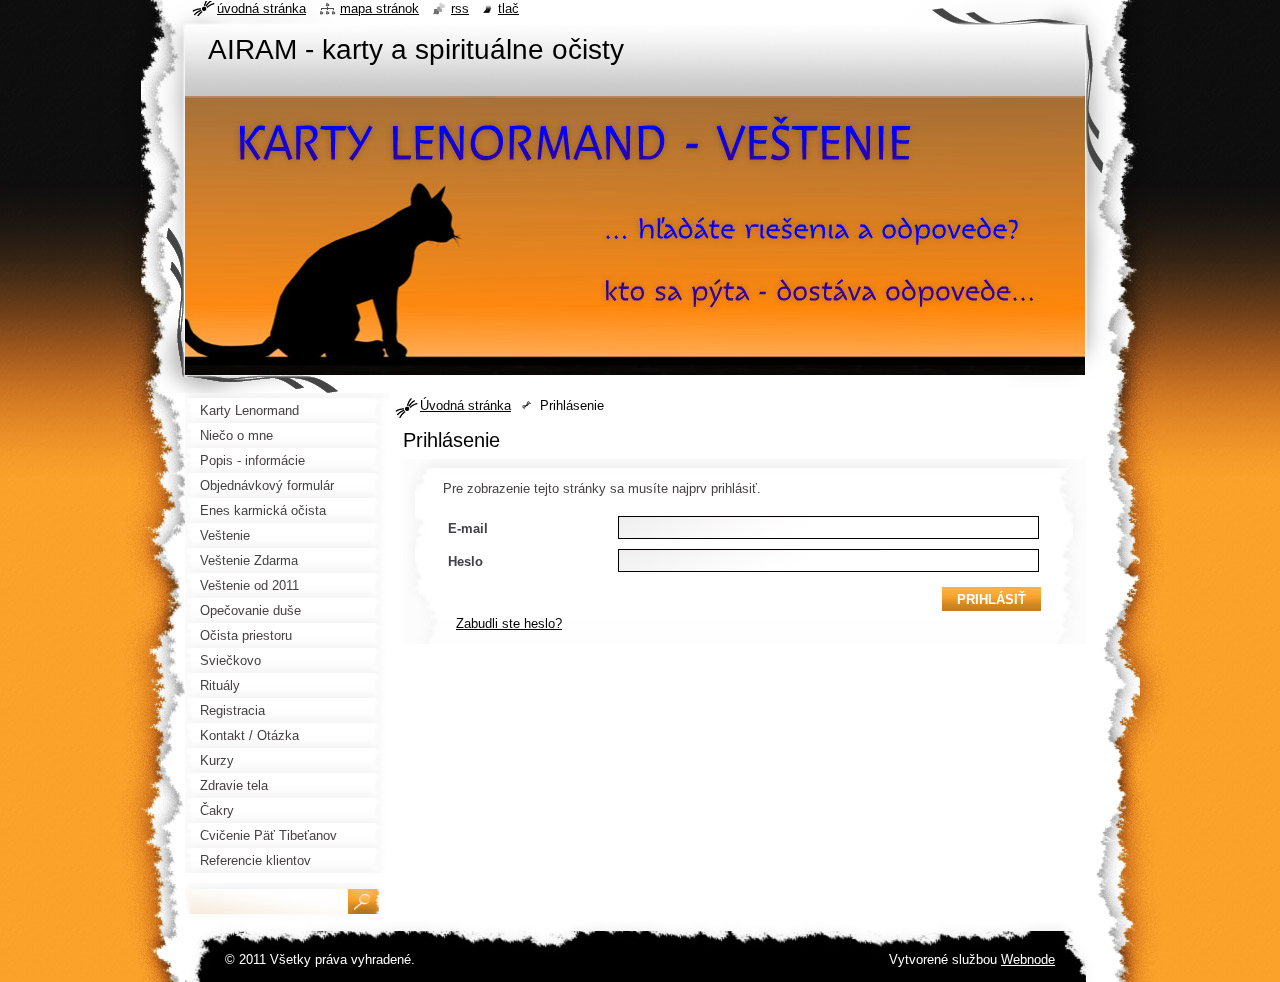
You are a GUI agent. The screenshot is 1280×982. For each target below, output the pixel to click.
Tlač (508, 8)
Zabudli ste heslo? (509, 623)
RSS (460, 8)
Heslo (465, 561)
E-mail (468, 528)
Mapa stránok (379, 8)
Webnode (1028, 959)
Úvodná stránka (465, 405)
